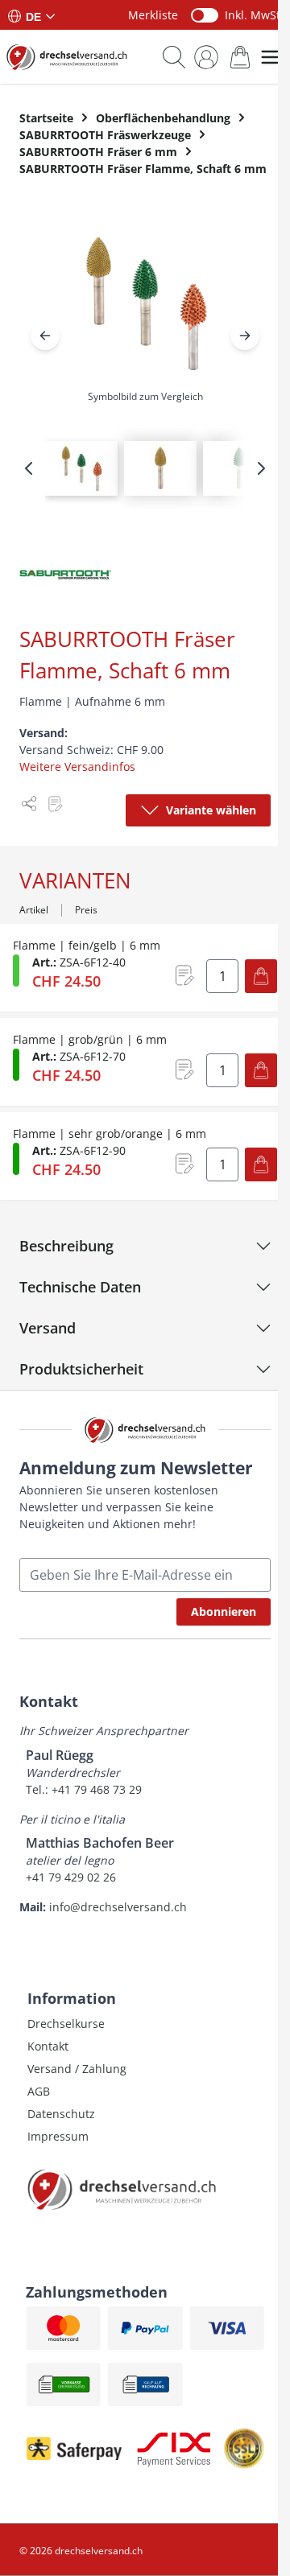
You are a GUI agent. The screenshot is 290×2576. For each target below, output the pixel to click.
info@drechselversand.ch (118, 1907)
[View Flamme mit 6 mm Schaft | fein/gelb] (160, 468)
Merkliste (153, 15)
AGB (39, 2091)
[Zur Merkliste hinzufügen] (55, 804)
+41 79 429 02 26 (71, 1877)
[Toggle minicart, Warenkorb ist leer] (240, 57)
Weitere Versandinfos (77, 767)
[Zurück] (45, 336)
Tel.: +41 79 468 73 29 (84, 1789)
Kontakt (48, 2046)
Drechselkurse (66, 2024)
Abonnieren (224, 1612)
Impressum (58, 2136)
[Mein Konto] (206, 57)
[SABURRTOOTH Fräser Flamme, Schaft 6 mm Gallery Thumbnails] (145, 468)
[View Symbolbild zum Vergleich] (81, 468)
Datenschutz (61, 2114)
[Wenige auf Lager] (16, 971)
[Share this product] (29, 804)
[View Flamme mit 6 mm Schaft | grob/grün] (239, 468)
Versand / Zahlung (77, 2069)
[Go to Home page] (67, 57)
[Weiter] (245, 336)
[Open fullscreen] (145, 316)
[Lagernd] (16, 1065)
